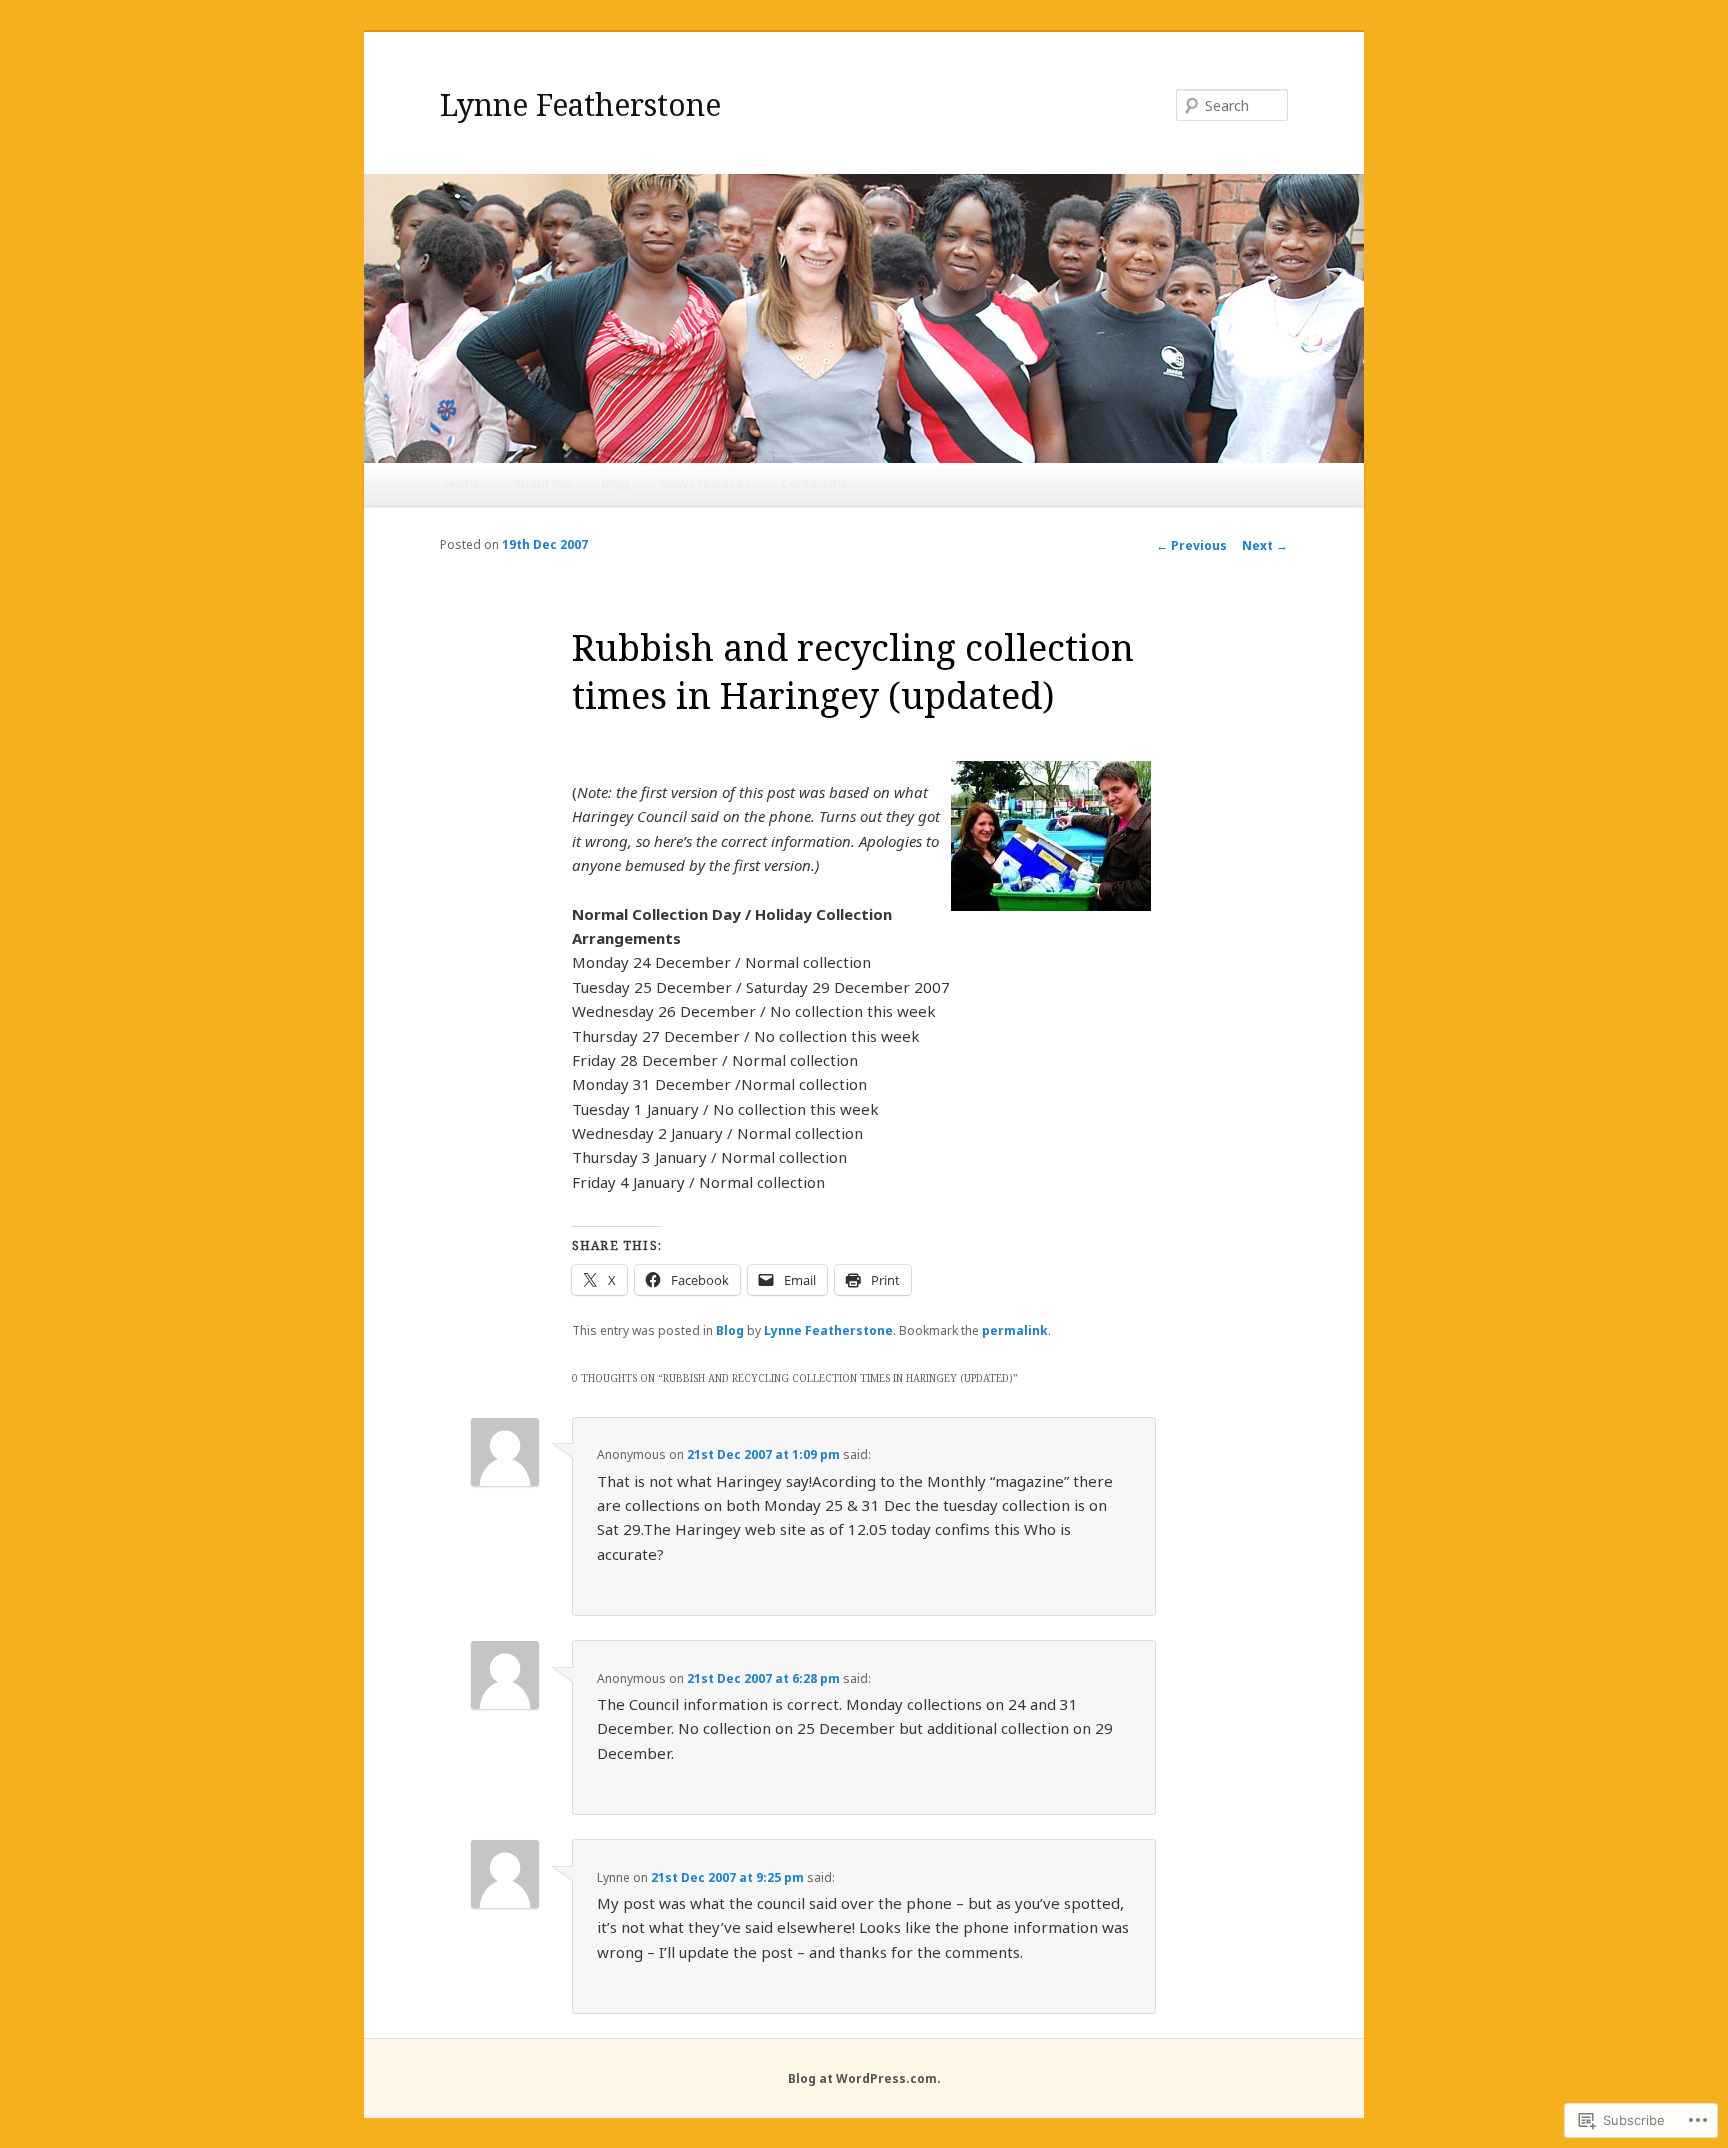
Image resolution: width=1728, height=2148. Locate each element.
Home (463, 483)
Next (1265, 545)
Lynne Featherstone (580, 104)
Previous (1191, 545)
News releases (706, 483)
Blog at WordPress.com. (864, 2078)
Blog (615, 483)
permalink (1015, 1330)
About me (542, 483)
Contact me (815, 483)
